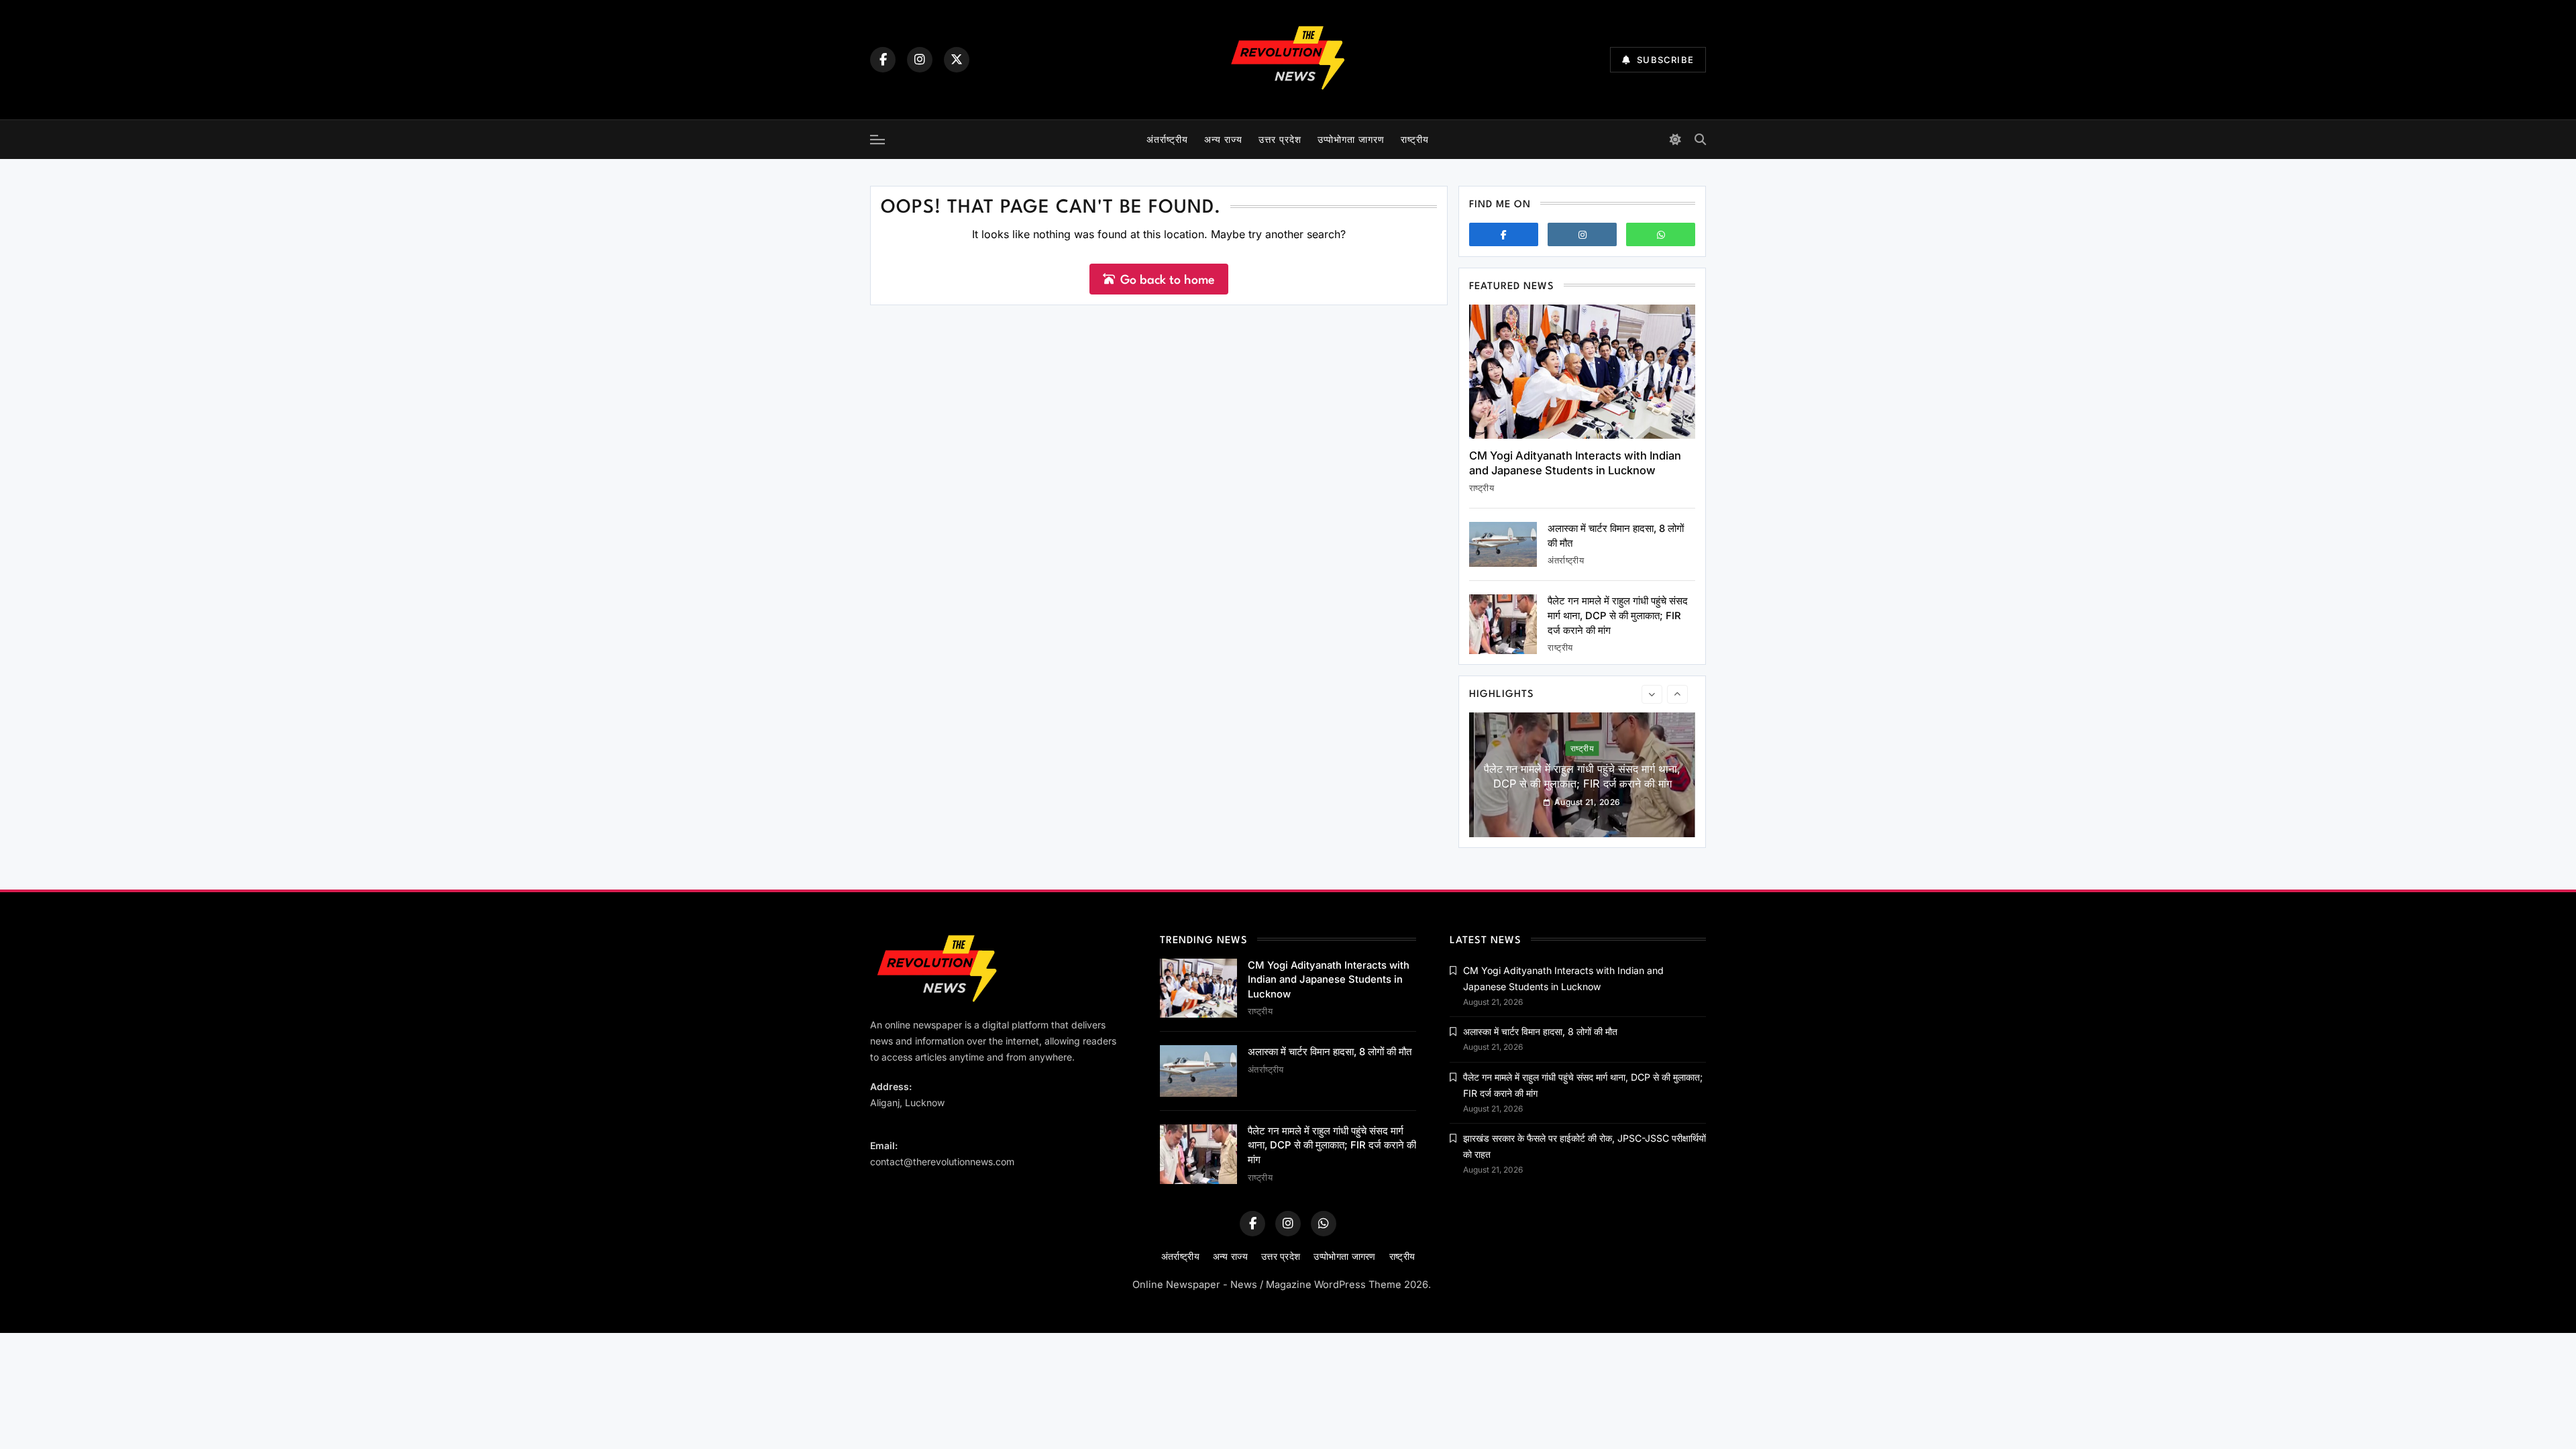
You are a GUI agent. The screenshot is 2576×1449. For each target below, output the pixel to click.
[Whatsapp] (1661, 234)
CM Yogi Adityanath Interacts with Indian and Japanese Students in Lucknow (1575, 463)
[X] (957, 60)
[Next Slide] (1677, 694)
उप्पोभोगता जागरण (1351, 139)
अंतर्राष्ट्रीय (1167, 139)
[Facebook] (883, 60)
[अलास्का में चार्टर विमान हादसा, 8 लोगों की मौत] (1503, 544)
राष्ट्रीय (1415, 139)
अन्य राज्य (1223, 139)
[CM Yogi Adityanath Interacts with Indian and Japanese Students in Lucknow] (1582, 372)
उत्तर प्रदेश (1280, 139)
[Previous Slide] (1652, 694)
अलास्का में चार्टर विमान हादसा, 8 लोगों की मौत (1330, 1052)
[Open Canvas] (877, 140)
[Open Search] (1700, 139)
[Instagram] (920, 60)
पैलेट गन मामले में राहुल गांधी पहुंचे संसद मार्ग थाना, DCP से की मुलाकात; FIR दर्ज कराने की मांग (1618, 615)
